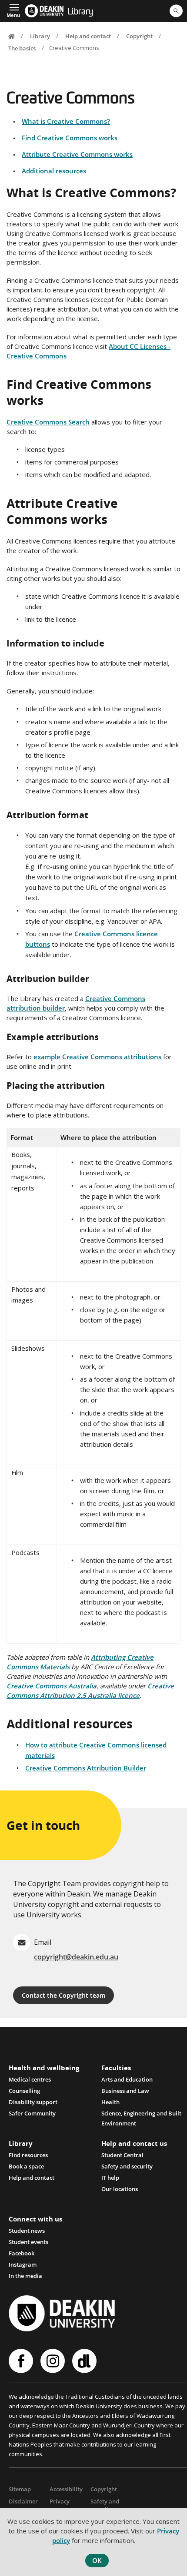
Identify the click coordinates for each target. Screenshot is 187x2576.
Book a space (26, 2166)
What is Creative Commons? (66, 121)
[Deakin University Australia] (44, 11)
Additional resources (54, 171)
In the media (25, 2276)
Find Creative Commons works (70, 138)
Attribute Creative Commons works (77, 154)
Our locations (120, 2189)
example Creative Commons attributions (97, 1057)
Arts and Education (127, 2079)
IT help (110, 2178)
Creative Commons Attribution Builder (86, 1768)
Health (110, 2102)
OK (97, 2560)
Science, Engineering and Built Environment (141, 2114)
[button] (13, 10)
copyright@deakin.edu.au (76, 1957)
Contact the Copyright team (63, 1995)
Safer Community (32, 2113)
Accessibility (66, 2489)
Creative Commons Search (48, 422)
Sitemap (20, 2489)
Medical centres (30, 2079)
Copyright (139, 36)
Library (80, 12)
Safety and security (127, 2166)
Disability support (33, 2102)
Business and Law (125, 2091)
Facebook (22, 2253)
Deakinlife (85, 2361)
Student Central (122, 2155)
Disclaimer (23, 2501)
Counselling (24, 2091)
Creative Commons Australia (52, 1686)
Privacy (60, 2501)
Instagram (23, 2264)
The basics (22, 48)
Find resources (28, 2155)
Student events (28, 2242)
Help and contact (88, 36)
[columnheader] (32, 1138)
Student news (27, 2231)
